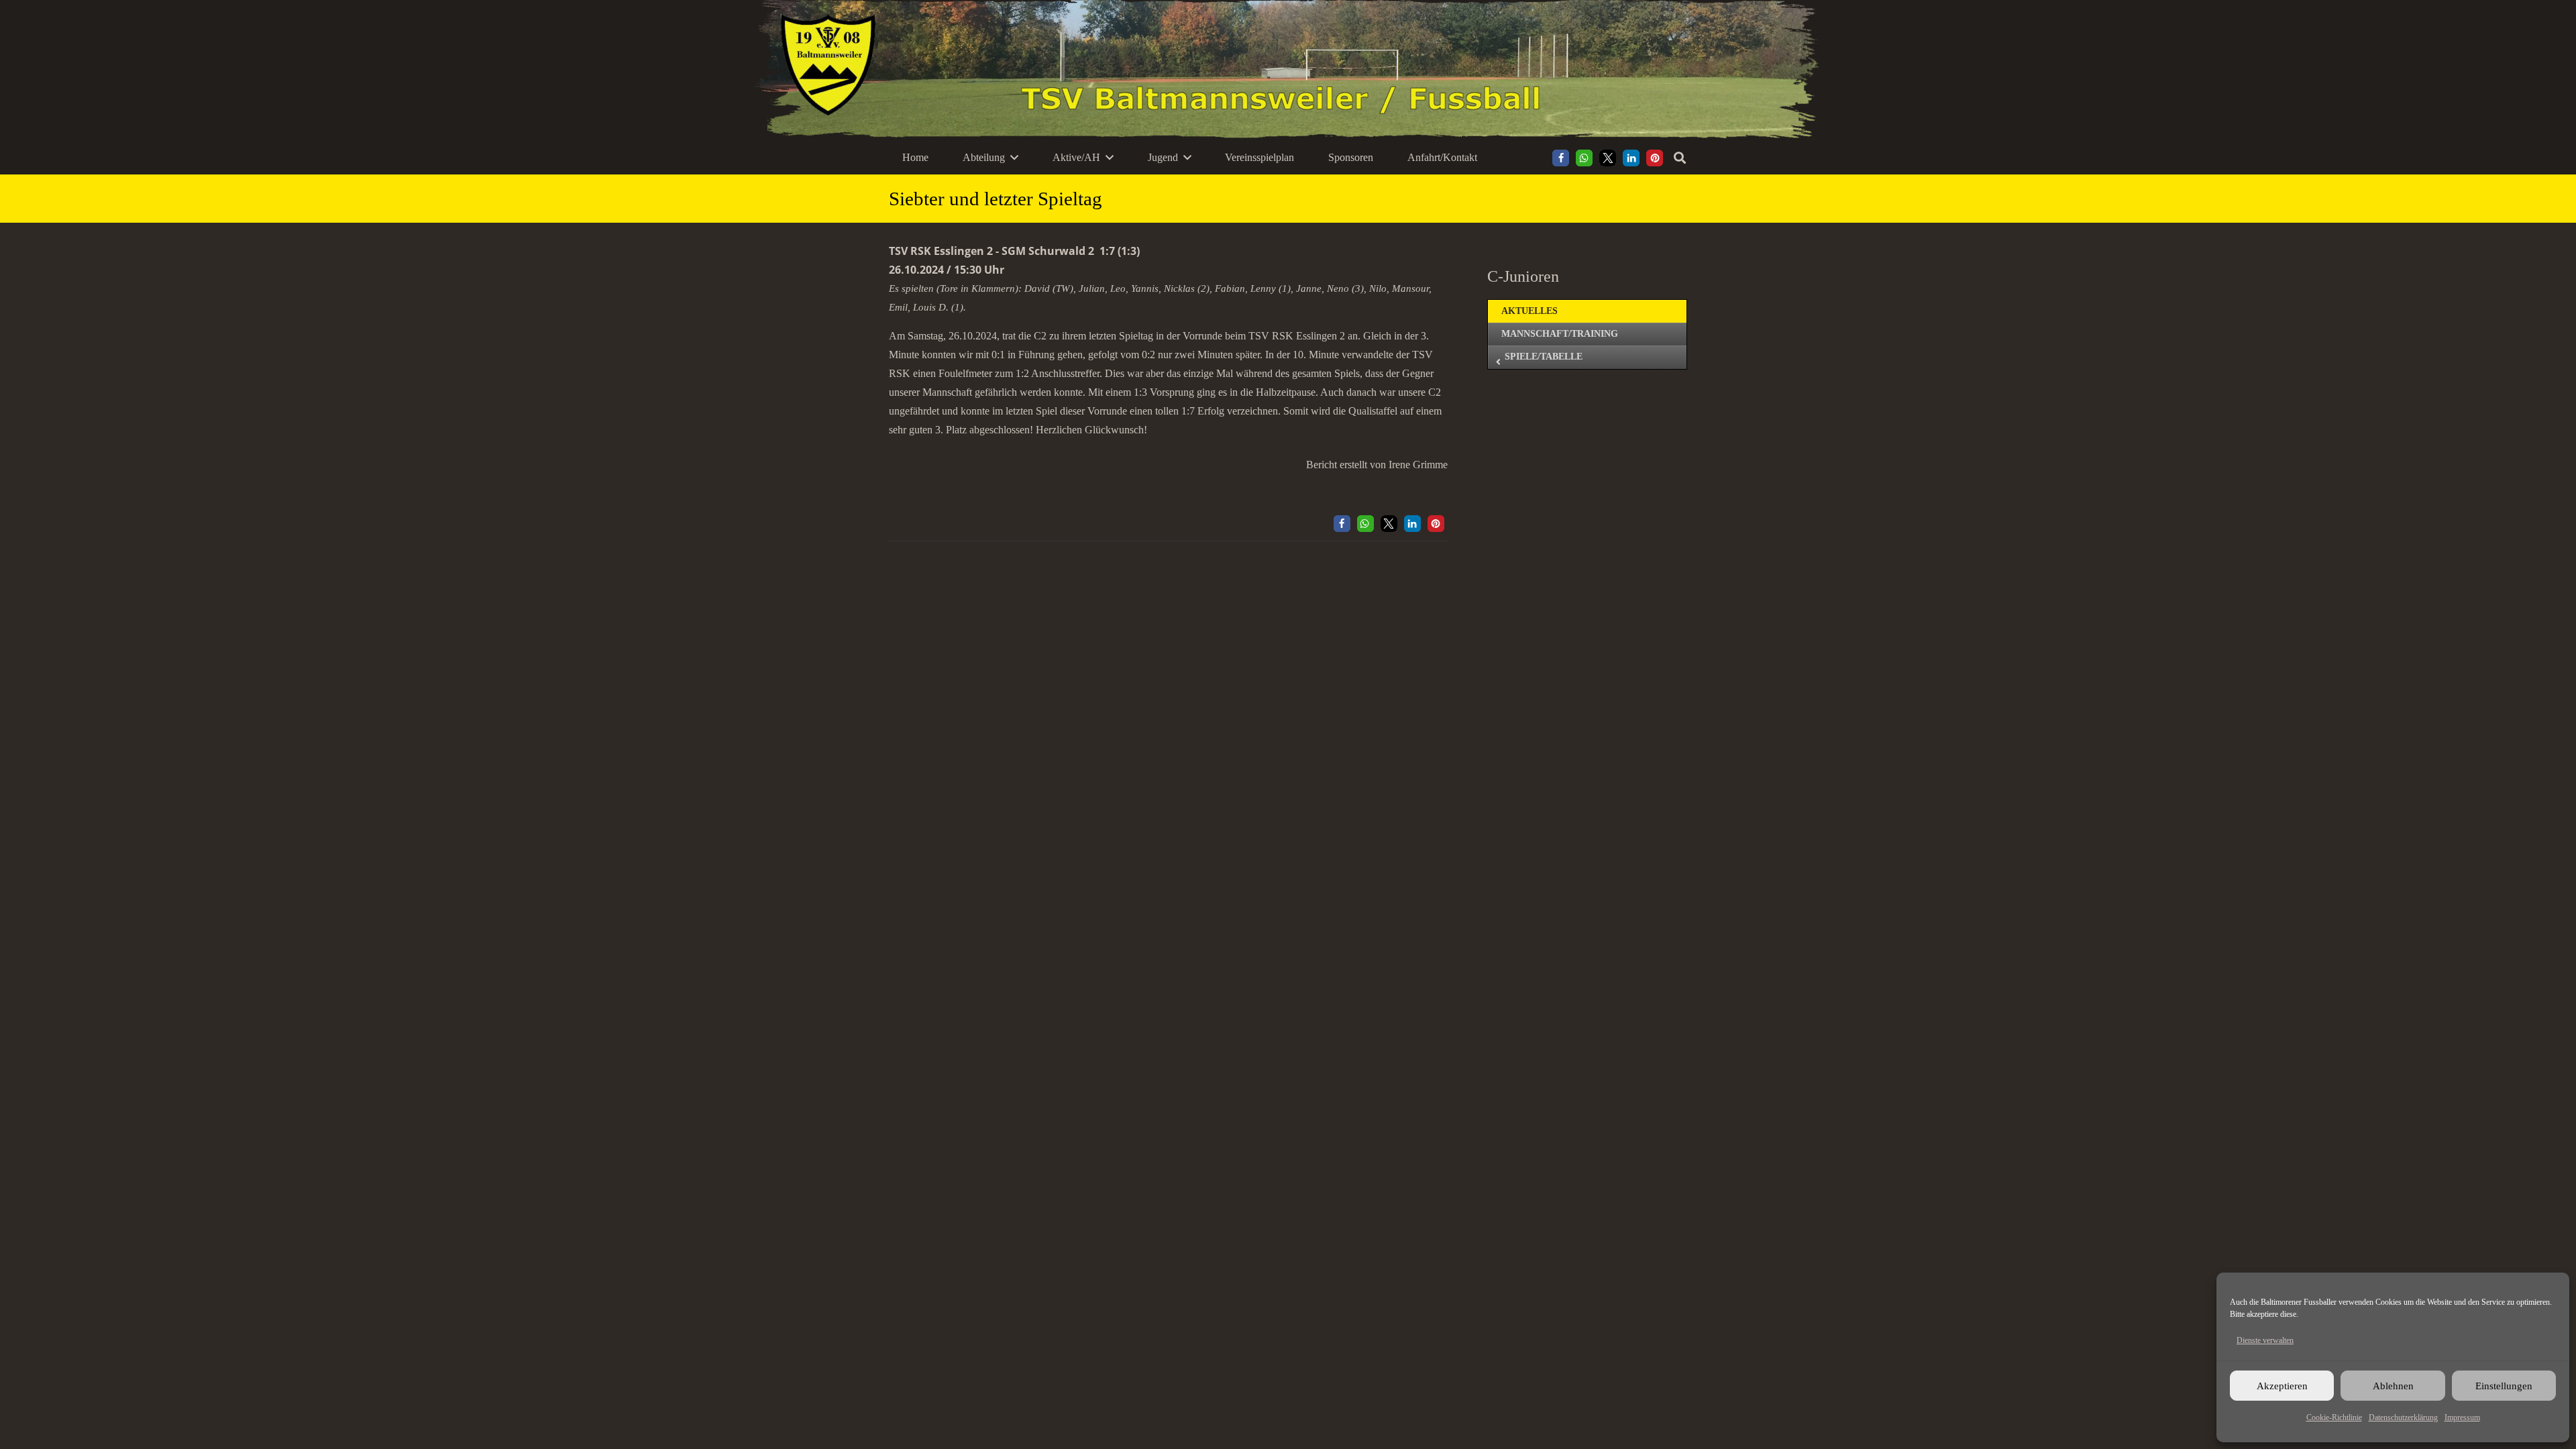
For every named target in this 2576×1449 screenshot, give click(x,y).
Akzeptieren (2282, 1386)
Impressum (2462, 1417)
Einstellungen (2504, 1386)
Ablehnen (2393, 1386)
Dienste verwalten (2265, 1340)
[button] (1014, 157)
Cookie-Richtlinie (2334, 1417)
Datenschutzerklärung (2403, 1417)
